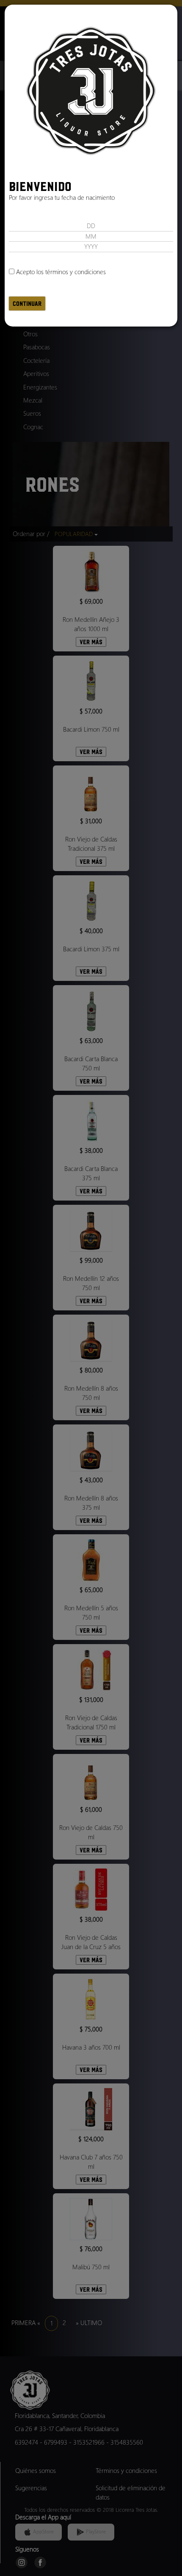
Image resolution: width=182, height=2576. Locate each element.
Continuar (27, 304)
